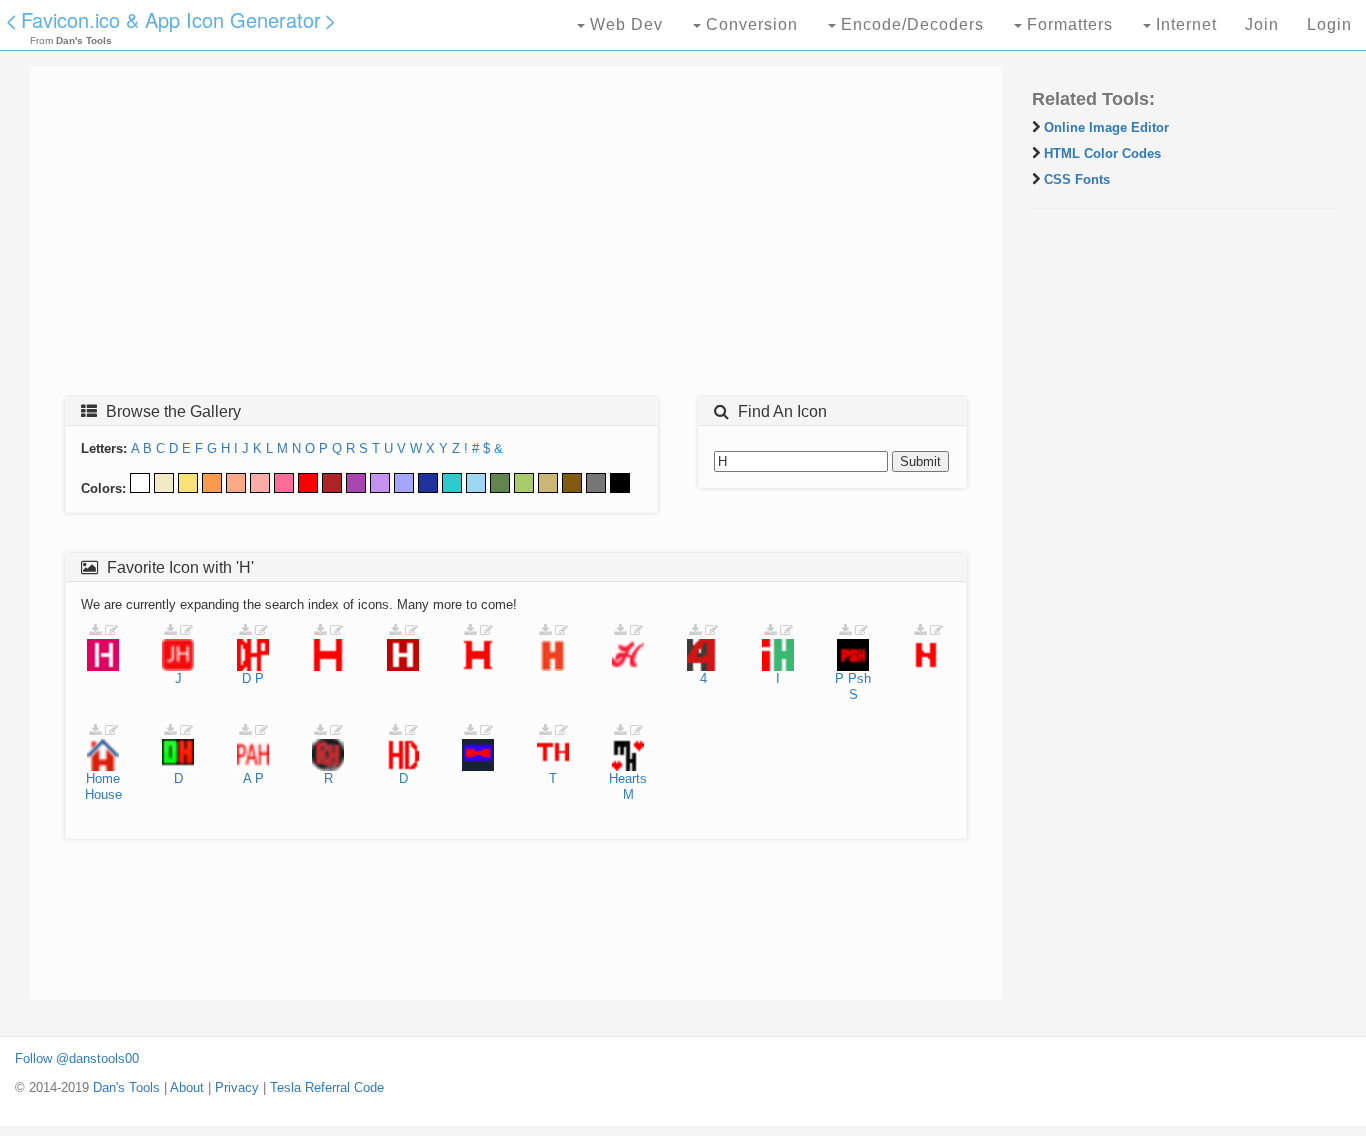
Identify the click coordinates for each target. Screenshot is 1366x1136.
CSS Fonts (1077, 179)
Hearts (628, 778)
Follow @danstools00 (77, 1058)
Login (1329, 24)
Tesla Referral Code (327, 1087)
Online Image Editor (1106, 127)
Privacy (237, 1087)
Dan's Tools (126, 1087)
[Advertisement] (516, 237)
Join (1262, 24)
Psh (859, 678)
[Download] (95, 630)
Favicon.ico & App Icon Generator (171, 19)
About (187, 1087)
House (103, 794)
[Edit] (111, 630)
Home (103, 778)
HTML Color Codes (1102, 153)
